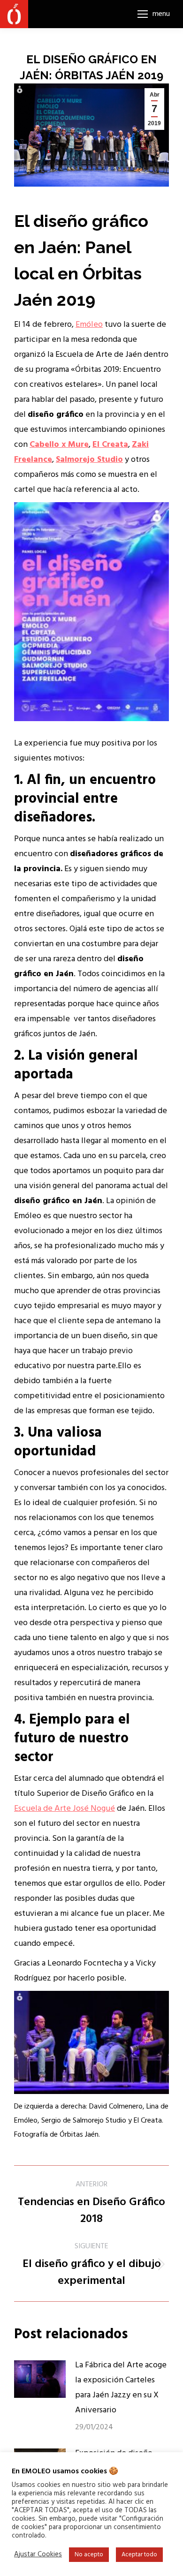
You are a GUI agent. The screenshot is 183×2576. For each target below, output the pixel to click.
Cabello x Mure (59, 445)
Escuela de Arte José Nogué (65, 1809)
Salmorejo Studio (89, 460)
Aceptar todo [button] (139, 2555)
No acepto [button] (89, 2555)
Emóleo (89, 325)
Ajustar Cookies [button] (38, 2555)
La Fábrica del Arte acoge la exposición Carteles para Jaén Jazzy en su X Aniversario (121, 2388)
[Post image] (40, 2379)
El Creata (110, 445)
